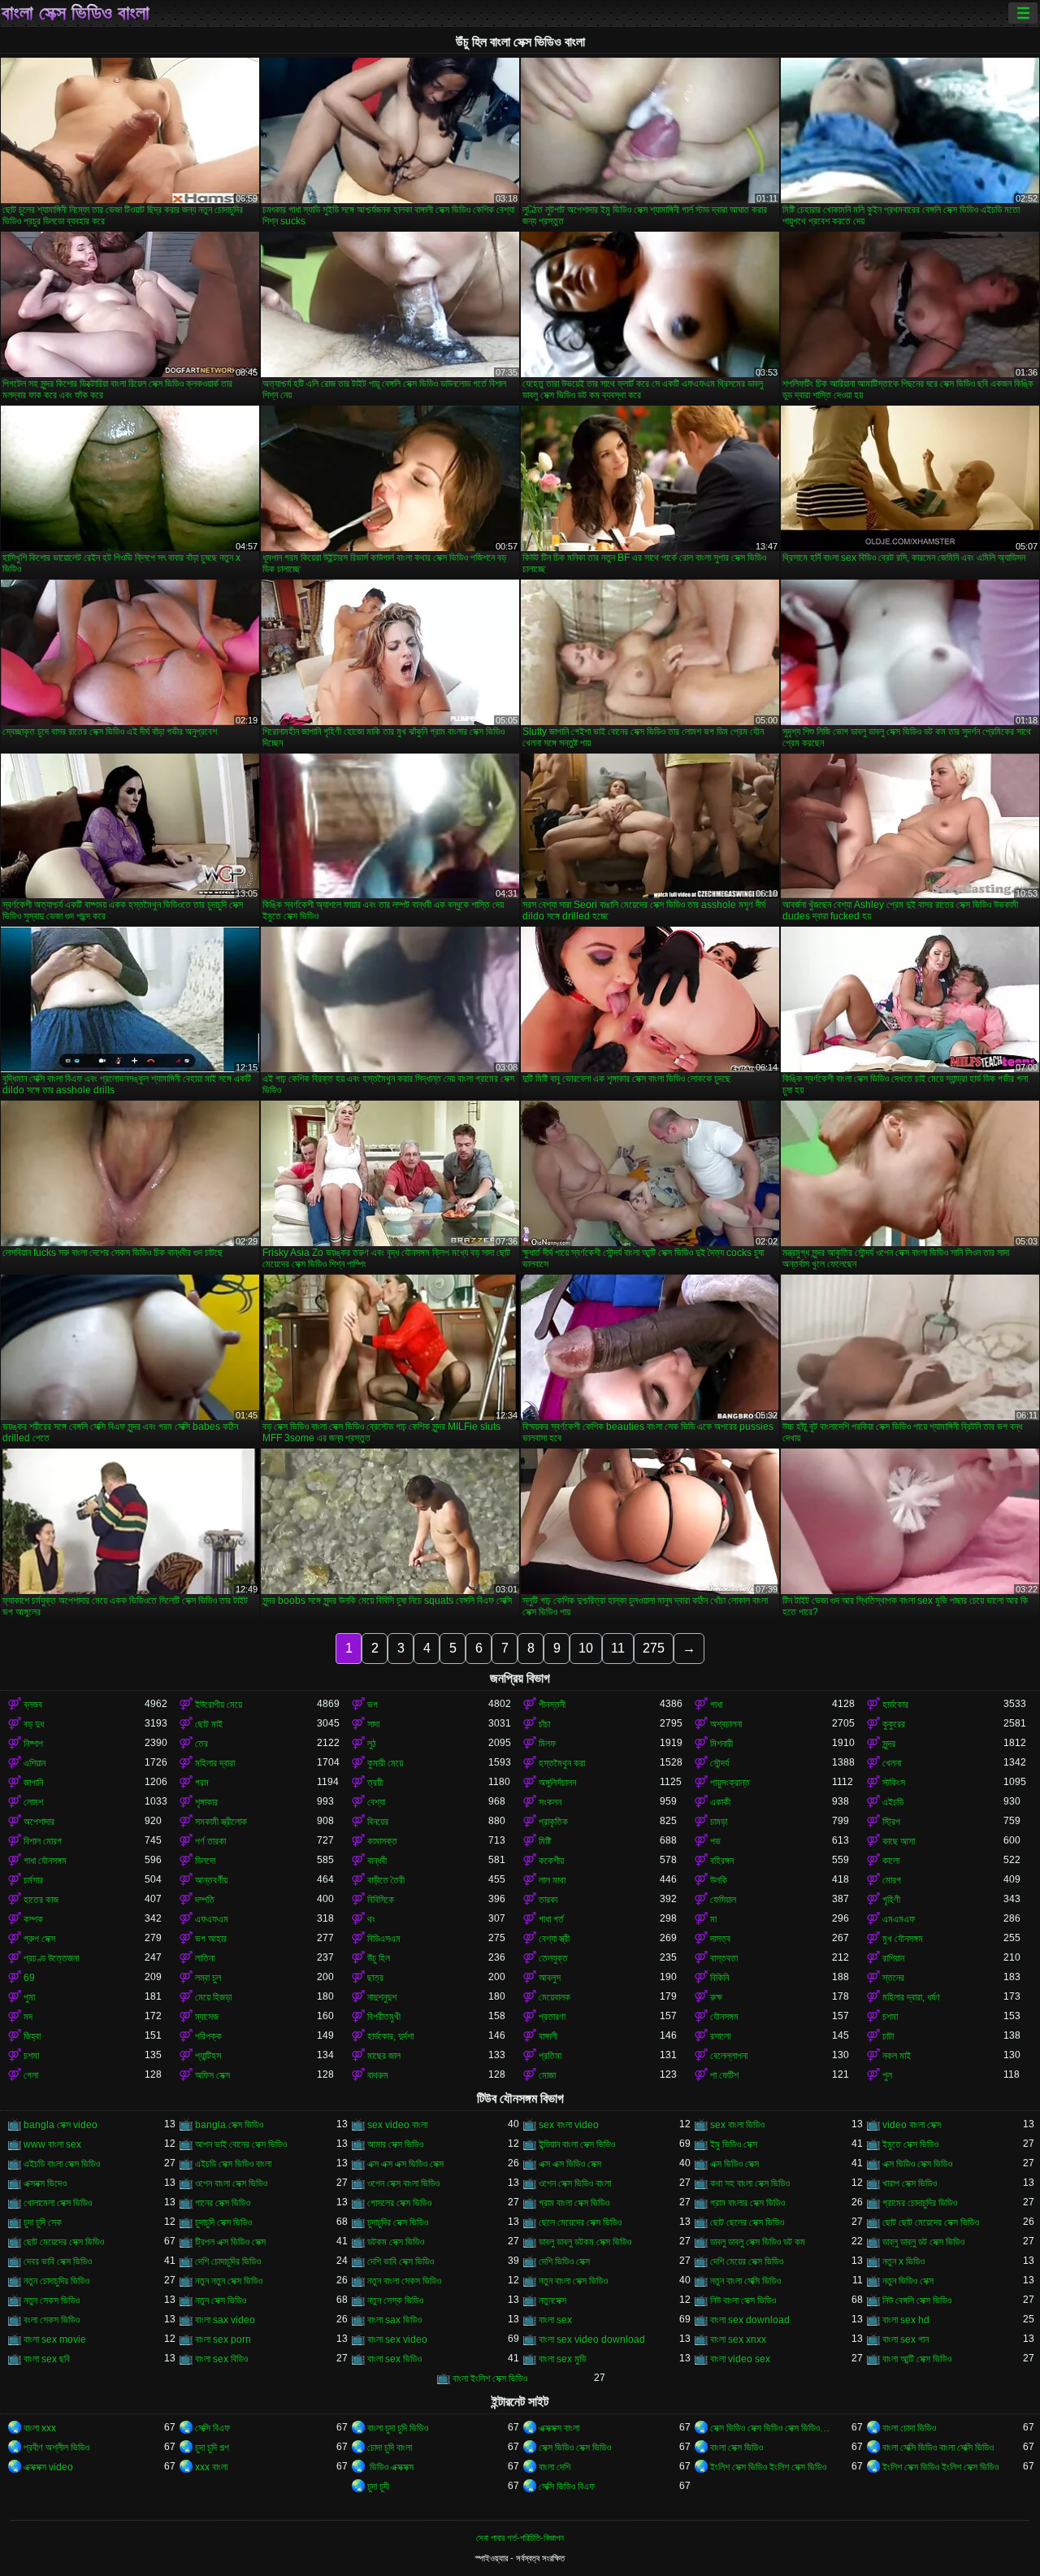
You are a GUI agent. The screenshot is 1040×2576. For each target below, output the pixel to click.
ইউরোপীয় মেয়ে (219, 1705)
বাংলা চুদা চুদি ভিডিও (398, 2428)
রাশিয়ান (893, 1958)
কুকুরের (894, 1724)
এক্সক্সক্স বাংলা (559, 2428)
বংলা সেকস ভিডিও (52, 2320)
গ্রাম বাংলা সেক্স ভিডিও (574, 2203)
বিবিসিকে (381, 1900)
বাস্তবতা (724, 1958)
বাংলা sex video (397, 2339)
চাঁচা (544, 1724)
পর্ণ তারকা (210, 1841)
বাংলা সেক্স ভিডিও (737, 2448)
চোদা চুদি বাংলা (390, 2448)
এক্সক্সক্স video (48, 2467)
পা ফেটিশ (724, 2075)
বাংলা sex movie (55, 2339)
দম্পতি (205, 1900)
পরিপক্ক (208, 2036)
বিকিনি (719, 1978)
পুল (887, 2075)
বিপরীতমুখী (384, 2017)
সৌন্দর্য (719, 1763)
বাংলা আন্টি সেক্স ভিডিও (917, 2359)
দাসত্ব (720, 1939)
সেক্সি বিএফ (212, 2428)
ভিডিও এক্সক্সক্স (390, 2467)
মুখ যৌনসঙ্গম (903, 1939)
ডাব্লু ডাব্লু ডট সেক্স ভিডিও (923, 2242)
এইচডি (893, 1802)
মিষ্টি (545, 1841)
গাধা (716, 1705)
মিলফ (547, 1744)
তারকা (548, 1900)
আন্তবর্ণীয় (211, 1880)
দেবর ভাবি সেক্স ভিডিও (58, 2261)
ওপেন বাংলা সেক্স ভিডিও (231, 2183)
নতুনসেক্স (552, 2300)
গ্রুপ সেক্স (39, 1939)
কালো (891, 1861)
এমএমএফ (899, 1919)
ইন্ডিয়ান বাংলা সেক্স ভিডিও (577, 2144)
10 (586, 1648)
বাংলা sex (555, 2320)
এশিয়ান (35, 1763)
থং (371, 1919)
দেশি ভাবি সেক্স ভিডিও (401, 2261)
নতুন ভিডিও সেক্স (908, 2281)
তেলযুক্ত (553, 1958)
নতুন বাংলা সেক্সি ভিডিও (745, 2281)
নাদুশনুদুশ (382, 1997)
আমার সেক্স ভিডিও (395, 2144)
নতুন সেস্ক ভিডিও (395, 2300)
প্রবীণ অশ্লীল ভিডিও (56, 2448)
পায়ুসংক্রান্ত (730, 1783)
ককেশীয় (551, 1861)
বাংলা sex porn (223, 2339)
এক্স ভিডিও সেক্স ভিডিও (917, 2164)
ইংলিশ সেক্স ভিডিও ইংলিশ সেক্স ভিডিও (768, 2467)
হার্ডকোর (895, 1705)
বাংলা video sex (740, 2359)
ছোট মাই (209, 1724)
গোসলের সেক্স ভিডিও (399, 2203)
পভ (715, 1841)
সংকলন (550, 1802)
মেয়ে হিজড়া (213, 1997)
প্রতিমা (550, 2056)
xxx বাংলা (211, 2467)
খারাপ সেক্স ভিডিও (910, 2183)
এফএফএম (212, 1919)
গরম (202, 1783)
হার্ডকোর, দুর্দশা (390, 2036)
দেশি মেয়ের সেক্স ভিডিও (747, 2261)
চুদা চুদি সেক (43, 2222)
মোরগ (892, 1880)
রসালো (720, 2036)
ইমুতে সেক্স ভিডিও (910, 2144)
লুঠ (372, 1744)
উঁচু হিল (379, 1958)
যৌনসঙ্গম (724, 2017)
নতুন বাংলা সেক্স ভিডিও (573, 2281)
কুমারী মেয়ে (385, 1763)
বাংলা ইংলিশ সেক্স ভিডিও (490, 2378)
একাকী (720, 1802)
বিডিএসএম (384, 1939)
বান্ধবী (377, 1861)
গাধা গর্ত (551, 1919)
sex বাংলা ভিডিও (737, 2125)
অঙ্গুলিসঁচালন (557, 1783)
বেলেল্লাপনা (729, 2056)
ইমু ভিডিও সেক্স (734, 2144)
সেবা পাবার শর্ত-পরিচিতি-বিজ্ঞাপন (520, 2538)
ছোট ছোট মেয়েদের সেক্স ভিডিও (931, 2222)
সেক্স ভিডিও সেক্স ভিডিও (575, 2448)
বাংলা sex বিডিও (221, 2359)
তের (201, 1744)
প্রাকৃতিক (553, 1822)
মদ (28, 2017)
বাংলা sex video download (592, 2339)
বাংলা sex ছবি (47, 2359)
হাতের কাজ (41, 1900)
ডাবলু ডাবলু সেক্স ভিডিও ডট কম (758, 2242)
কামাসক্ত (382, 1841)
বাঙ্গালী (548, 2036)
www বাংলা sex (52, 2144)
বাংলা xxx (40, 2428)
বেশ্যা (376, 1802)
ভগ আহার (211, 1939)
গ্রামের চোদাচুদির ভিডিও (920, 2203)
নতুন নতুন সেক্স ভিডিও (229, 2281)
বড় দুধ (34, 1724)
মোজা (547, 2075)
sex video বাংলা (397, 2125)
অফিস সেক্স (212, 2075)
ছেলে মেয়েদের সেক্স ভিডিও (580, 2222)
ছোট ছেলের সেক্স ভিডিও (747, 2222)
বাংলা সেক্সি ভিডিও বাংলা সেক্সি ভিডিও (938, 2448)
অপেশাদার (39, 1822)
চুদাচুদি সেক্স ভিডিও (223, 2222)
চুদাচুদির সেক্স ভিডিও (398, 2222)
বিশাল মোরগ (43, 1841)
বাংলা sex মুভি (563, 2359)
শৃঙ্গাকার (206, 1802)
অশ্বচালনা (726, 1724)
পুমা (29, 1997)
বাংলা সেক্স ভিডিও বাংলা (76, 13)
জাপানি (33, 1783)
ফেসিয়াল (723, 1900)
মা (713, 1919)
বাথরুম (378, 2075)
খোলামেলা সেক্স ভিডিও (58, 2203)
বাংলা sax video (225, 2320)
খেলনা (892, 1763)
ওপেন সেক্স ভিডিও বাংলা (575, 2183)
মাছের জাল (384, 2056)
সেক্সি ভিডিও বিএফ (567, 2487)
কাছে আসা (899, 1841)
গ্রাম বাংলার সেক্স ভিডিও (747, 2203)
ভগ (373, 1705)
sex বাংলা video (569, 2125)
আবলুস (550, 1978)
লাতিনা (205, 1958)
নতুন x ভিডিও (903, 2261)
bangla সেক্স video (61, 2125)
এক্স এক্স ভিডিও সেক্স (570, 2164)
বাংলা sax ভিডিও (394, 2320)
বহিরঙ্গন (722, 1861)
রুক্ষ (716, 1997)
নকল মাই (897, 2056)
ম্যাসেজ (207, 2017)
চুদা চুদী (378, 2487)
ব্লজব (33, 1705)
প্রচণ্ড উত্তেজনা (51, 1958)
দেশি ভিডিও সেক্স (564, 2261)
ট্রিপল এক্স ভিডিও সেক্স (230, 2242)
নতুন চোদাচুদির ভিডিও (56, 2281)
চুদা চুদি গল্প (212, 2448)
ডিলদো (205, 1861)
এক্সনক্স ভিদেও (45, 2183)
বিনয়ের (378, 1822)
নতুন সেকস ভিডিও (52, 2300)
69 (29, 1978)
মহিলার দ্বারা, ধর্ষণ (911, 1997)
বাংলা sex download (750, 2320)
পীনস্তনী (552, 1705)
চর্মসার (33, 1880)
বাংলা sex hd (906, 2320)
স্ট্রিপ (891, 1822)
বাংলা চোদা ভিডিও (909, 2428)
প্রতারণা (552, 2017)
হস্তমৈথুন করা (562, 1763)
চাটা (888, 2036)
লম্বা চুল (208, 1978)
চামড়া (719, 1822)
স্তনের (893, 1978)
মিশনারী (721, 1744)
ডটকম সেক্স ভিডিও (396, 2242)
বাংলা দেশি (555, 2467)
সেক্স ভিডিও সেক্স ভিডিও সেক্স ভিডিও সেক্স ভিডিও (771, 2428)
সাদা (373, 1724)
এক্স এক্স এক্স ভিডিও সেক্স (405, 2164)
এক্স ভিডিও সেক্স (734, 2164)
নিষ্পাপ (33, 1744)
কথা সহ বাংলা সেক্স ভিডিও (750, 2183)
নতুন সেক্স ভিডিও (221, 2300)
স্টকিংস (894, 1783)
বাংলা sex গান (906, 2339)
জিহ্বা (32, 2036)
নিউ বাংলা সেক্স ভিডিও (743, 2300)
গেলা (31, 2075)
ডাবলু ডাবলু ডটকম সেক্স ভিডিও (585, 2242)
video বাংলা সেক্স (912, 2125)
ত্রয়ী (375, 1783)
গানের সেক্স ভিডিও (223, 2203)
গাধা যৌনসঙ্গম (45, 1861)
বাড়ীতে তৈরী (386, 1880)
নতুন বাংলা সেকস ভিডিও (404, 2281)
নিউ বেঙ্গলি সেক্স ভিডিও (917, 2300)
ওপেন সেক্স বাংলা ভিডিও (403, 2183)
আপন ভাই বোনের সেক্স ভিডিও (241, 2144)
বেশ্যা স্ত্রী (554, 1939)
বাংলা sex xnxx (738, 2339)
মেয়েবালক (555, 1997)
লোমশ (33, 1802)
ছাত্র (375, 1978)
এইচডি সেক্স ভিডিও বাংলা (233, 2164)
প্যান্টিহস (208, 2056)
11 (618, 1648)
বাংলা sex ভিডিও (394, 2359)
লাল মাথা (552, 1880)
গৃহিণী (891, 1900)
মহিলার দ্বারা (215, 1763)
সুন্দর (889, 1744)
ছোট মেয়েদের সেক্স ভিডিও (64, 2242)
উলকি (719, 1880)
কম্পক (33, 1919)
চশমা (890, 2017)
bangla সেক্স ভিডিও (229, 2125)
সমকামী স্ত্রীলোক (221, 1822)
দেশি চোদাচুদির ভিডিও (228, 2261)
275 (654, 1648)
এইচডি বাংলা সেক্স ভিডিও (62, 2164)
